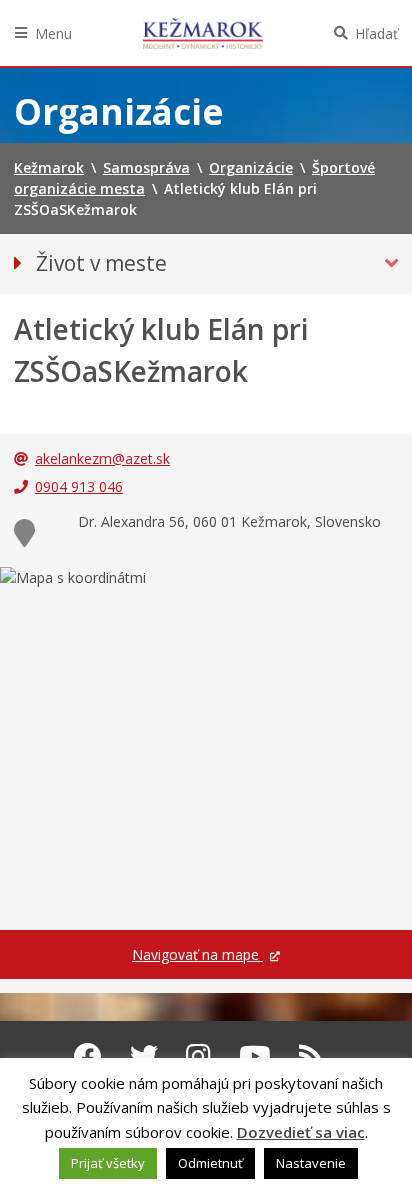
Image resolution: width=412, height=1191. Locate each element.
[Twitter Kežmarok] (144, 1056)
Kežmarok (203, 33)
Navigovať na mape (197, 954)
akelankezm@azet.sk (102, 458)
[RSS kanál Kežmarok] (311, 1056)
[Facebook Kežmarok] (88, 1056)
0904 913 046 (79, 486)
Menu (53, 33)
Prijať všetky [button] (108, 1163)
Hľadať (376, 33)
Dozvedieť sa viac (301, 1132)
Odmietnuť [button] (210, 1163)
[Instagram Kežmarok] (198, 1056)
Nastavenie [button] (311, 1163)
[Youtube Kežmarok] (255, 1056)
